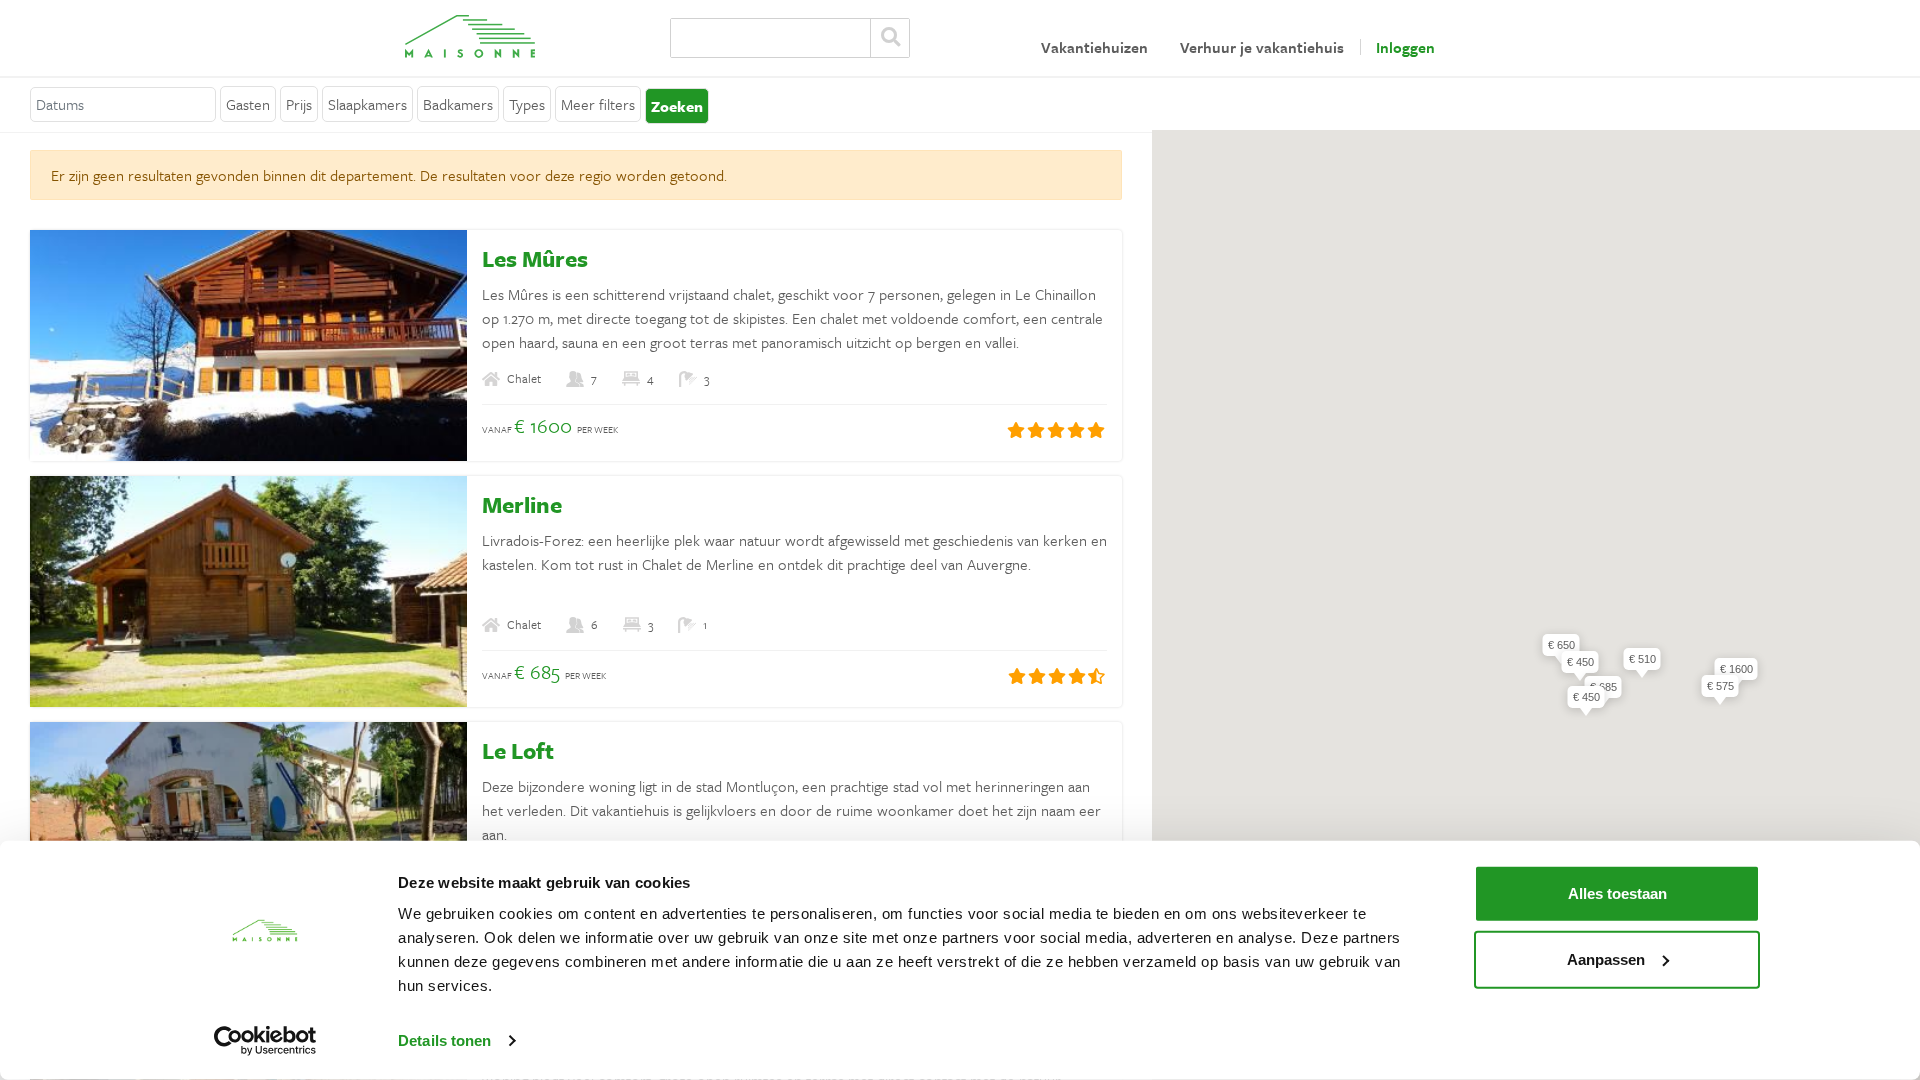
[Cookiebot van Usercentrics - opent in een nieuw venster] (265, 1041)
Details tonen (444, 1040)
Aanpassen (1606, 958)
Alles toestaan (1617, 893)
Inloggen (1405, 47)
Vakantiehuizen (1094, 47)
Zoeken (890, 38)
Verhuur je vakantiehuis (1262, 47)
